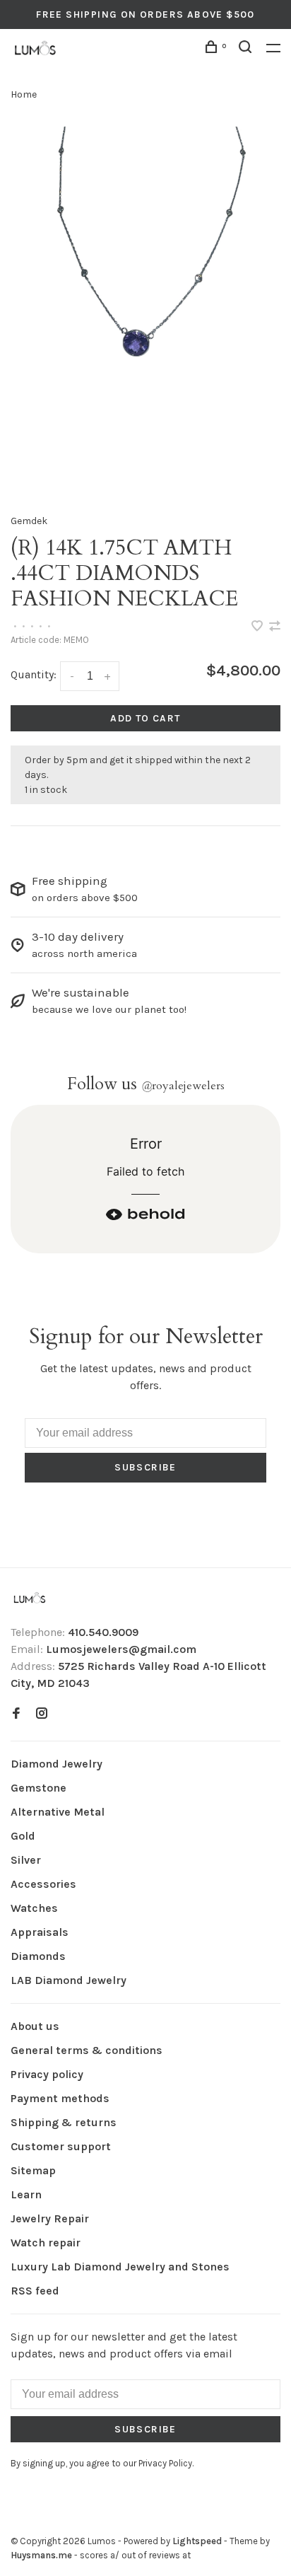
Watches (34, 1908)
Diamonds (38, 1956)
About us (35, 2026)
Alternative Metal (58, 1812)
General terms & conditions (87, 2050)
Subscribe (145, 1467)
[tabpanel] (145, 307)
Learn (26, 2194)
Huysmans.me (42, 2555)
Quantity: (34, 674)
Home (24, 94)
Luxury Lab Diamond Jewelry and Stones (120, 2267)
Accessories (43, 1884)
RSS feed (35, 2291)
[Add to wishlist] (259, 627)
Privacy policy (47, 2074)
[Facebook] (16, 1714)
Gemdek (29, 521)
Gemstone (38, 1788)
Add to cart (145, 718)
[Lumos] (30, 1599)
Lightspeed (197, 2541)
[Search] (247, 49)
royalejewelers (183, 1086)
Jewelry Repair (50, 2218)
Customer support (61, 2146)
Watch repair (46, 2243)
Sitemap (33, 2170)
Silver (26, 1860)
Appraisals (40, 1932)
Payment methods (60, 2098)
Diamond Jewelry (57, 1764)
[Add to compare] (275, 627)
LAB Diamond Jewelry (69, 1980)
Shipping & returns (64, 2122)
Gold (23, 1836)
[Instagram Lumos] (42, 1714)
